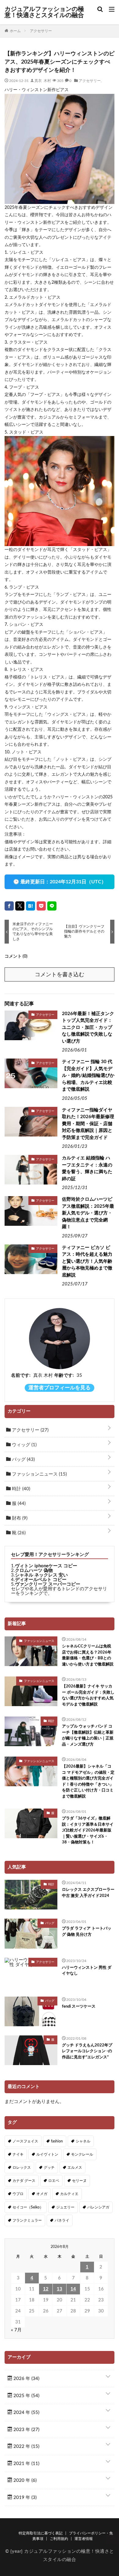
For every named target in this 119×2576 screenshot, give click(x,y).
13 (60, 2289)
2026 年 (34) (26, 2379)
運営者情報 (84, 2539)
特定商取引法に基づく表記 (41, 2533)
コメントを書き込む (60, 975)
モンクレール (82, 2154)
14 (73, 2289)
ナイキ (18, 2154)
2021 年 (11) (26, 2464)
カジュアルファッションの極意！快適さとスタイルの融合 (44, 12)
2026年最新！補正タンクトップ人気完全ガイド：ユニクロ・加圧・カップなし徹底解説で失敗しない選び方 (88, 1027)
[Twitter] (20, 906)
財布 (19, 1518)
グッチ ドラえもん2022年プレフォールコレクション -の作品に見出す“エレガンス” (87, 2051)
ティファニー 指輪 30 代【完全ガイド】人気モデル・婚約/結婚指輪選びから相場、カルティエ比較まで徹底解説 (88, 1075)
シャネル (83, 2141)
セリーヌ (79, 2181)
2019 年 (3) (24, 2498)
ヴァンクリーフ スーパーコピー (48, 1584)
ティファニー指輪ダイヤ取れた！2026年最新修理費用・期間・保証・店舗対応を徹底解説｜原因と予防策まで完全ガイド (88, 1124)
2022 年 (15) (26, 2447)
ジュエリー (65, 2207)
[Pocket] (41, 906)
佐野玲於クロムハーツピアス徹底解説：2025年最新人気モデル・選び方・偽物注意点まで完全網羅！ (88, 1213)
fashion (57, 2141)
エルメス (75, 2168)
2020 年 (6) (24, 2480)
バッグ (23, 1460)
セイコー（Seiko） (28, 2207)
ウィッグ (24, 1445)
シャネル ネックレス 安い (41, 1575)
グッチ (49, 2168)
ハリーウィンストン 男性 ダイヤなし (87, 1971)
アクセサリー (90, 80)
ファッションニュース (39, 1474)
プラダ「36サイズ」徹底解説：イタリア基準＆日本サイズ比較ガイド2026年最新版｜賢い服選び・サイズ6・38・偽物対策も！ (88, 1830)
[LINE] (52, 906)
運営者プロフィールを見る (60, 1388)
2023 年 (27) (26, 2430)
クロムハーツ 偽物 (34, 1571)
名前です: (21, 1375)
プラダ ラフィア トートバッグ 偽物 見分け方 (87, 1932)
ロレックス (22, 2168)
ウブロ (18, 2194)
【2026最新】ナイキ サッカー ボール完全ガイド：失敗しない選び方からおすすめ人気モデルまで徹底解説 (88, 1695)
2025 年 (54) (26, 2396)
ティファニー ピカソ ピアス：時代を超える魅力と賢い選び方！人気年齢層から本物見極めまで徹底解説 (87, 1261)
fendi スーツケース (79, 2007)
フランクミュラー (27, 2220)
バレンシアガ (98, 2207)
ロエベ (54, 2181)
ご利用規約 (59, 2539)
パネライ (62, 2220)
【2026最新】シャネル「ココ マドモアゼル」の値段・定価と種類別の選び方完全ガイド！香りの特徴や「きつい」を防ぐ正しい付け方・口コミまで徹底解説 (88, 1781)
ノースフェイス (25, 2141)
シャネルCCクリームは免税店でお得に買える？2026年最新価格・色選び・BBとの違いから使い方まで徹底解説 (88, 1655)
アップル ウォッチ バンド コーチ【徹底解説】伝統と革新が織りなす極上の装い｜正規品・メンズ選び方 (88, 1735)
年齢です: (64, 1375)
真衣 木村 (43, 80)
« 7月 (16, 2330)
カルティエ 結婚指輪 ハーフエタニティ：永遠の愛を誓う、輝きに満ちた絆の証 (87, 1168)
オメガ (42, 2194)
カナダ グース (24, 2181)
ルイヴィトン (47, 2154)
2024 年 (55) (26, 2413)
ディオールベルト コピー (41, 1580)
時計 (20, 1489)
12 (46, 2289)
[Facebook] (9, 906)
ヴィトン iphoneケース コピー (46, 1566)
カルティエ (69, 2194)
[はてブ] (31, 906)
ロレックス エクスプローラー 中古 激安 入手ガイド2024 (88, 1893)
